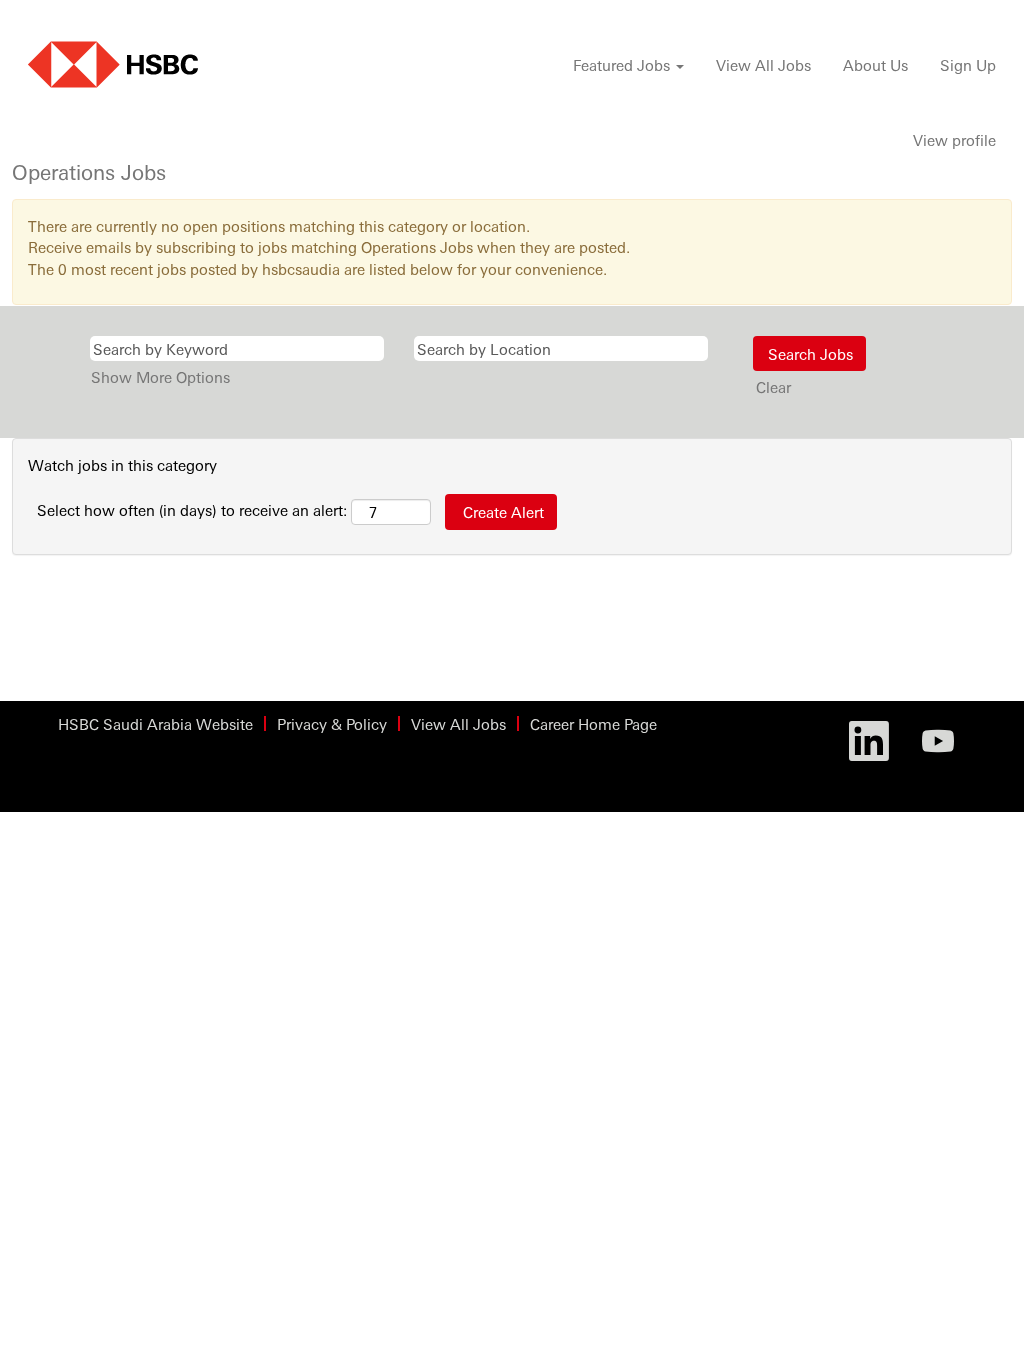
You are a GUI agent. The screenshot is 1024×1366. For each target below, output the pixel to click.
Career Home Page (593, 723)
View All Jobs (763, 64)
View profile (954, 139)
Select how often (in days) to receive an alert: (192, 509)
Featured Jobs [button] (623, 64)
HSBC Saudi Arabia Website (155, 723)
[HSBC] (113, 64)
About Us (875, 64)
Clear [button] (773, 386)
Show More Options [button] (160, 376)
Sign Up (968, 64)
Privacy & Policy (332, 723)
